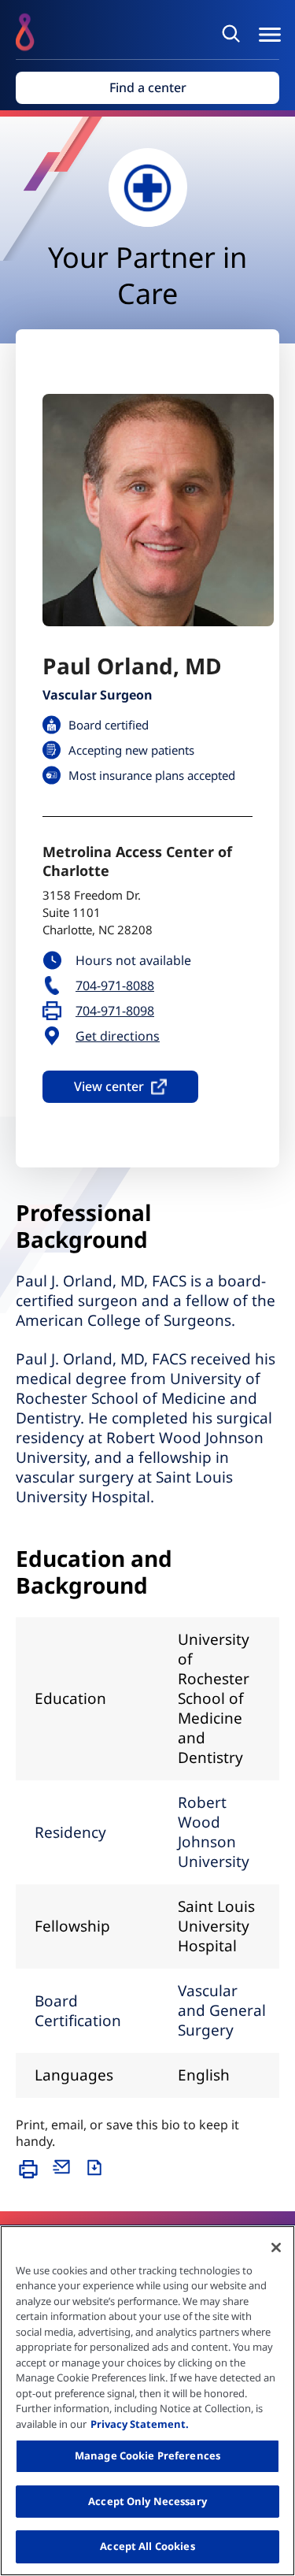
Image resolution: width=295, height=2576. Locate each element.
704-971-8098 (115, 1011)
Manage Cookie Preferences (147, 2455)
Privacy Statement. (140, 2424)
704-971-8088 (115, 986)
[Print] (32, 2177)
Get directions (118, 1036)
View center (109, 1086)
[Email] (65, 2177)
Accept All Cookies (147, 2546)
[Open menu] (270, 35)
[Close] (276, 2248)
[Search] (234, 33)
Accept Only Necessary (147, 2501)
